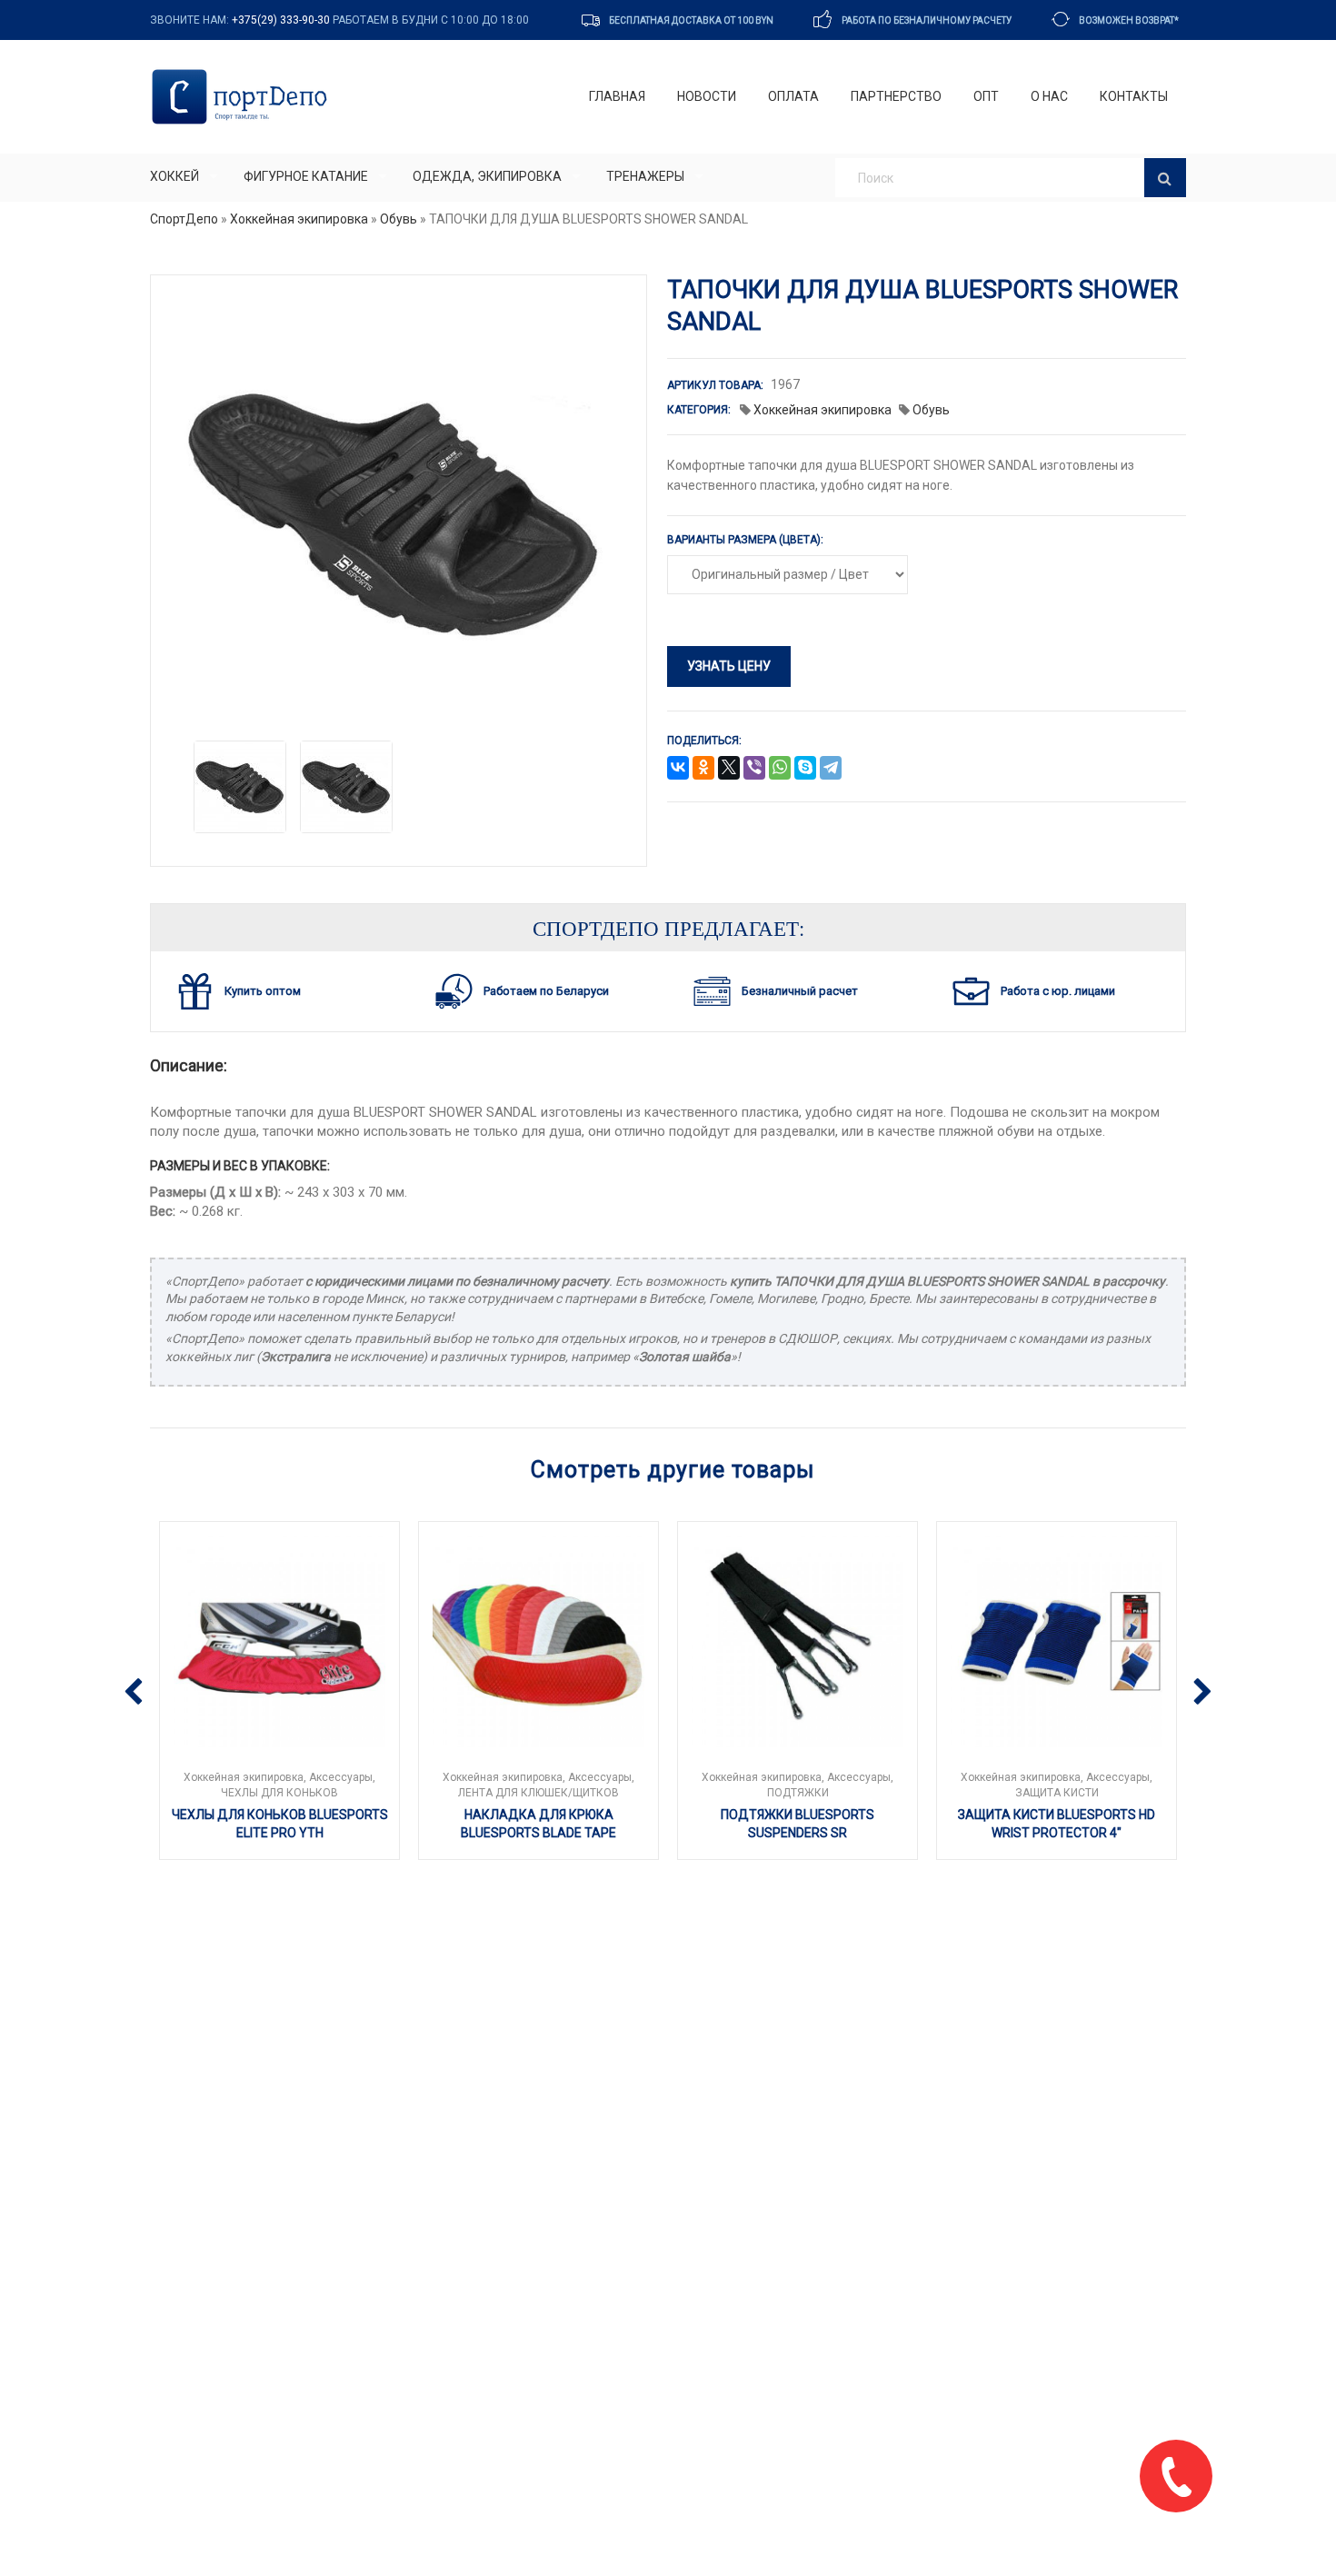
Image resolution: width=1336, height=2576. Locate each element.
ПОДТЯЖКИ (798, 1793)
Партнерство (896, 96)
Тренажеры (645, 176)
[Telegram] (831, 769)
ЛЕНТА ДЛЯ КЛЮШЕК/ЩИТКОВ (538, 1793)
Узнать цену (729, 666)
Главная (617, 96)
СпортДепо (184, 219)
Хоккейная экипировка (299, 219)
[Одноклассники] (703, 769)
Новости (707, 96)
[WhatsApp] (780, 769)
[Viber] (754, 769)
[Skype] (805, 769)
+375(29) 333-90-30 (281, 20)
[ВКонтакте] (678, 769)
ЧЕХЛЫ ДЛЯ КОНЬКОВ (279, 1793)
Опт (986, 96)
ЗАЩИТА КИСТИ (1057, 1793)
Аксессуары (341, 1777)
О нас (1049, 96)
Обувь (399, 219)
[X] (729, 769)
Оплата (793, 96)
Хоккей (174, 176)
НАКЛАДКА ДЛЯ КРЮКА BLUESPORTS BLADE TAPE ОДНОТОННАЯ (538, 1832)
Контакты (1134, 96)
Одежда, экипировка (487, 176)
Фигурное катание (306, 176)
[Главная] (243, 97)
